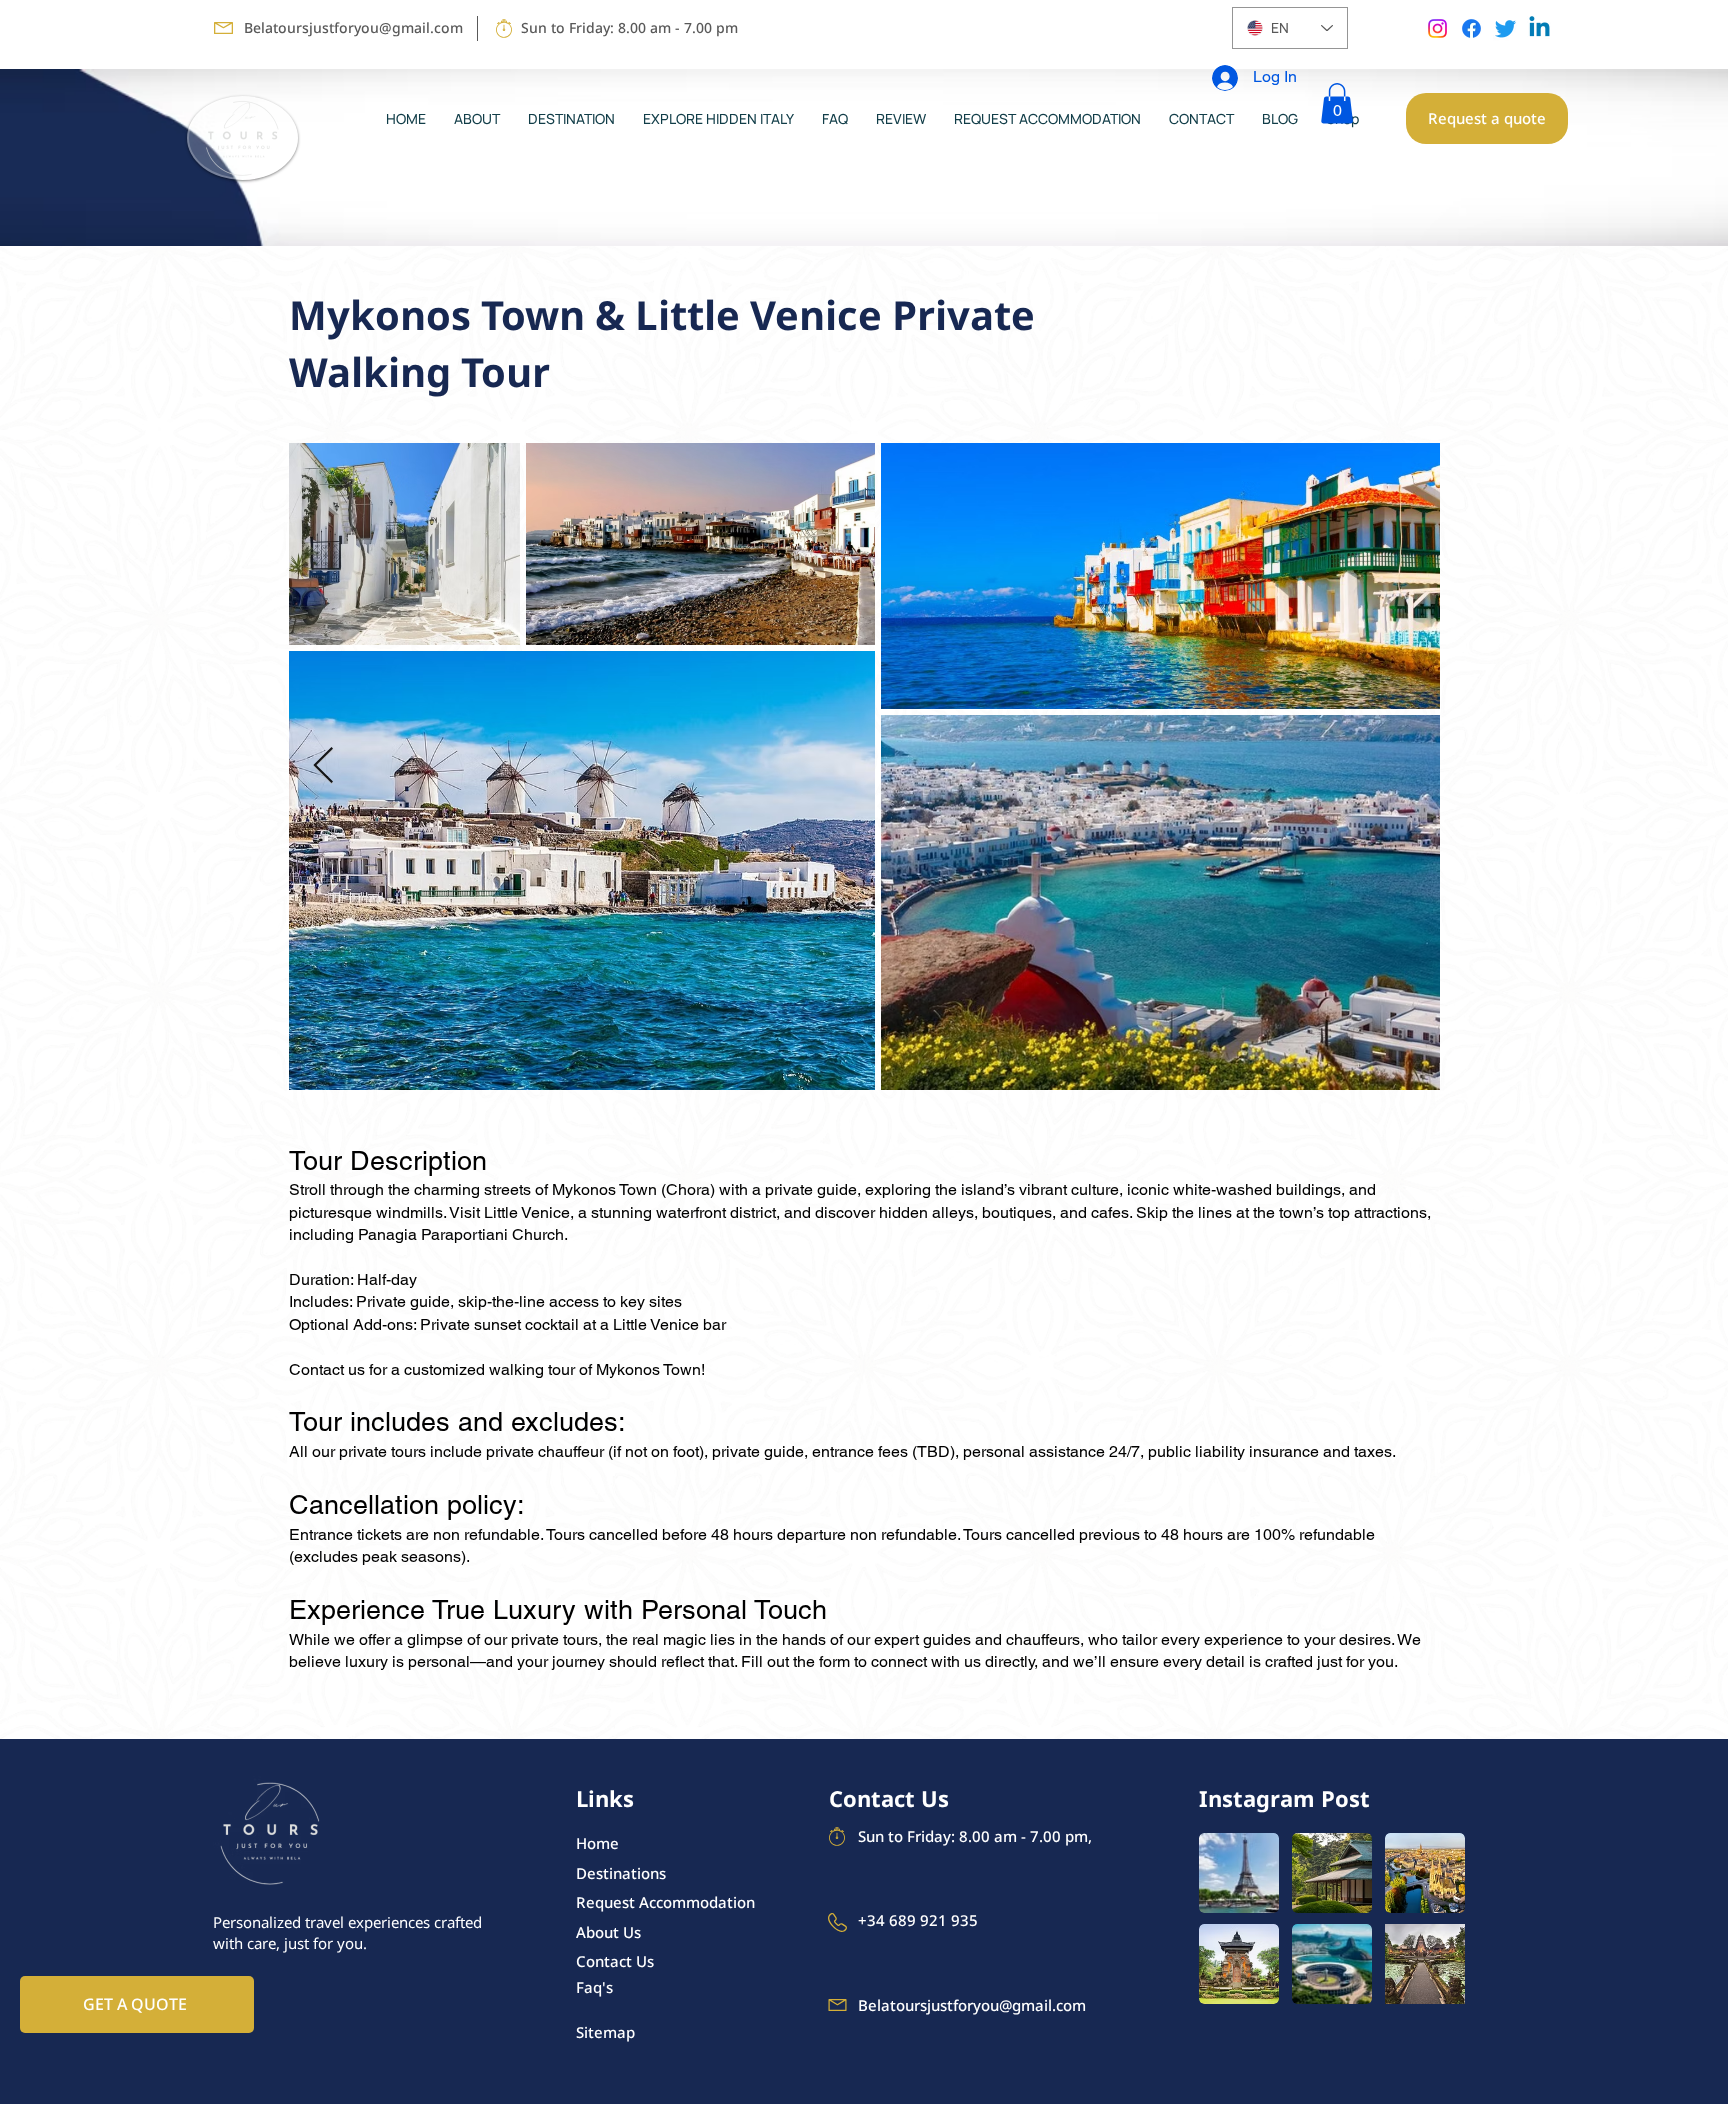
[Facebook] (1471, 28)
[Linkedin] (1539, 28)
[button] (1337, 103)
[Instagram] (1437, 28)
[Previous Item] (323, 766)
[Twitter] (1505, 28)
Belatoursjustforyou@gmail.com (353, 27)
